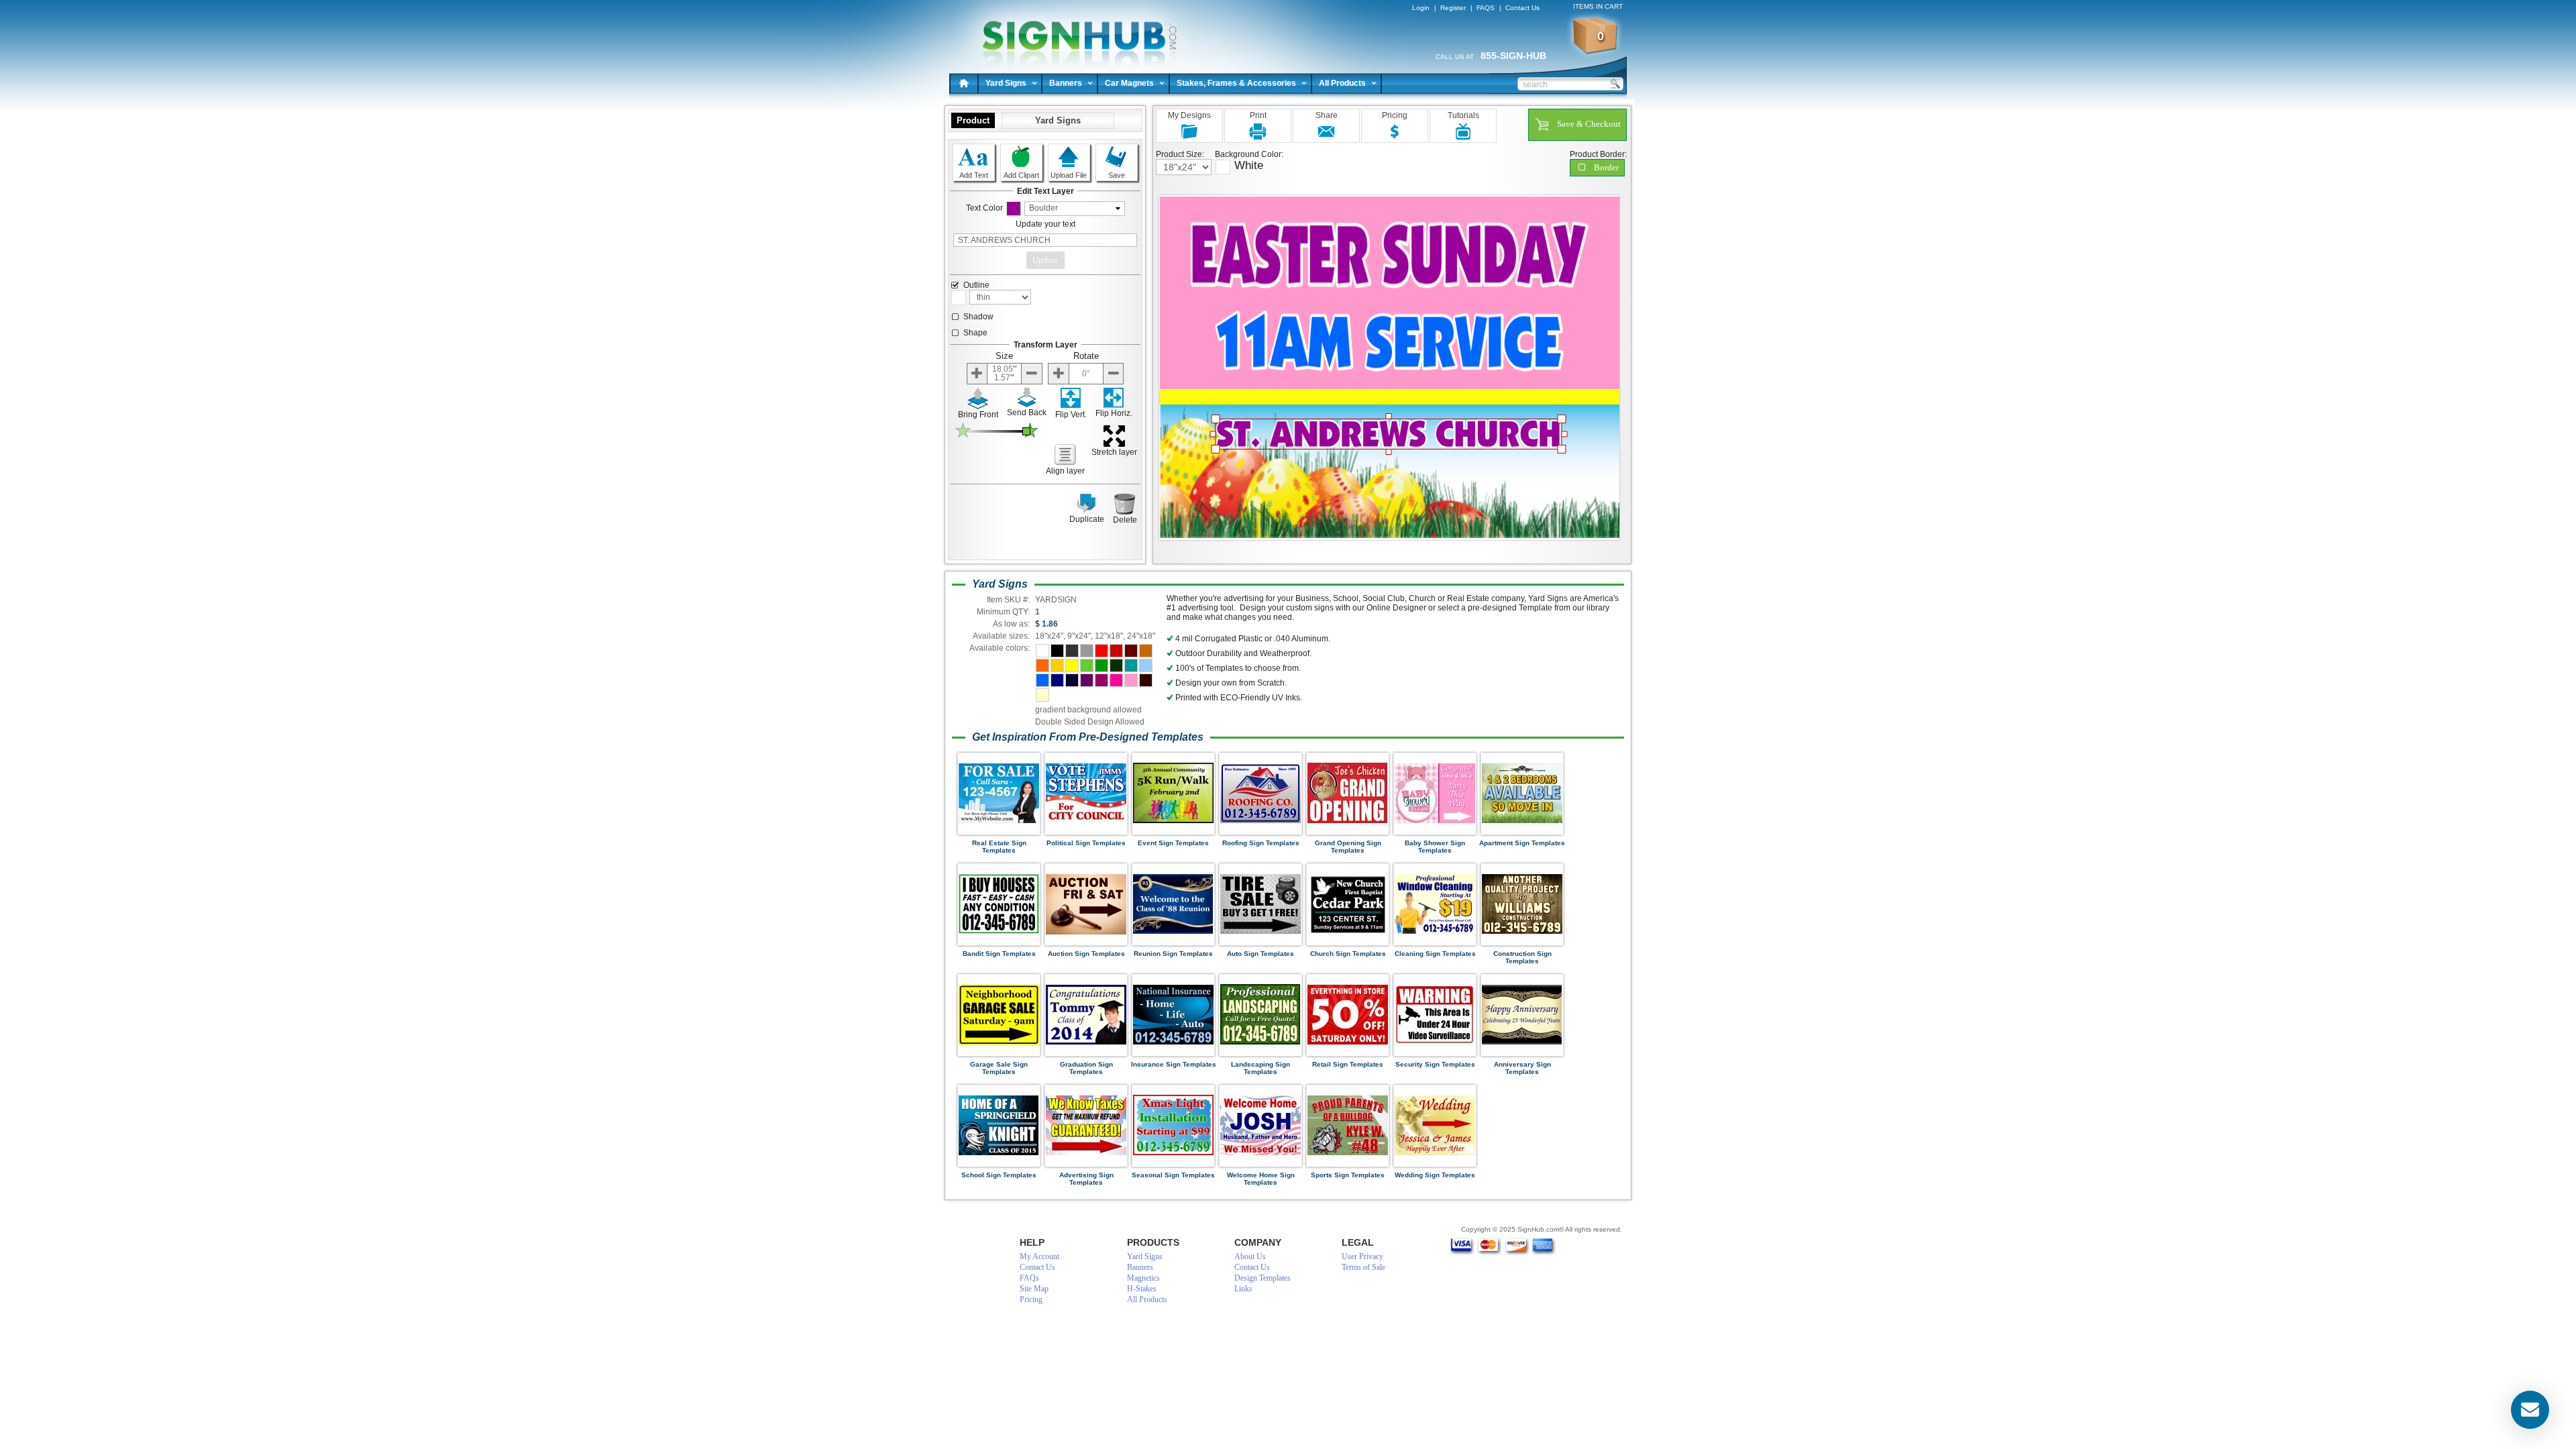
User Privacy (1362, 1256)
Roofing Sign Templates (1261, 843)
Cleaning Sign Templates (1435, 954)
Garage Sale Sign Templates (999, 1068)
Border (1606, 167)
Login (1421, 8)
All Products (1342, 83)
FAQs (1029, 1278)
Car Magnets (1129, 83)
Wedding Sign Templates (1435, 1175)
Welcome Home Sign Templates (1261, 1179)
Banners (1066, 83)
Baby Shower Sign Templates (1435, 847)
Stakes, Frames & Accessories (1236, 83)
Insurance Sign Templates (1174, 1064)
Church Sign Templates (1348, 954)
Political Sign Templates (1086, 843)
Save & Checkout (1589, 124)
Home (964, 83)
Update (1045, 260)
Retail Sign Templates (1348, 1064)
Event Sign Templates (1173, 843)
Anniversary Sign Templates (1522, 1068)
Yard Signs (1006, 83)
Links (1243, 1289)
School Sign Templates (999, 1175)
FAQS (1486, 8)
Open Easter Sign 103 (1074, 34)
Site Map (1034, 1289)
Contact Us (1522, 8)
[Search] (1615, 83)
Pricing (1031, 1299)
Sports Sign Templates (1348, 1175)
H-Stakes (1142, 1289)
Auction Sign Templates (1086, 954)
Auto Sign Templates (1260, 954)
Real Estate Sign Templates (999, 847)
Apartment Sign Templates (1522, 843)
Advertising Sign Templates (1086, 1179)
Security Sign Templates (1435, 1064)
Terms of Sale (1363, 1267)
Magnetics (1143, 1278)
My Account (1039, 1256)
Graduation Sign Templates (1086, 1068)
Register (1453, 8)
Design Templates (1263, 1278)
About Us (1250, 1256)
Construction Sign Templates (1522, 957)
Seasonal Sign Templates (1173, 1175)
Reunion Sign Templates (1173, 954)
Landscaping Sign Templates (1260, 1068)
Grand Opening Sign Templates (1348, 847)
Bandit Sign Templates (999, 954)
